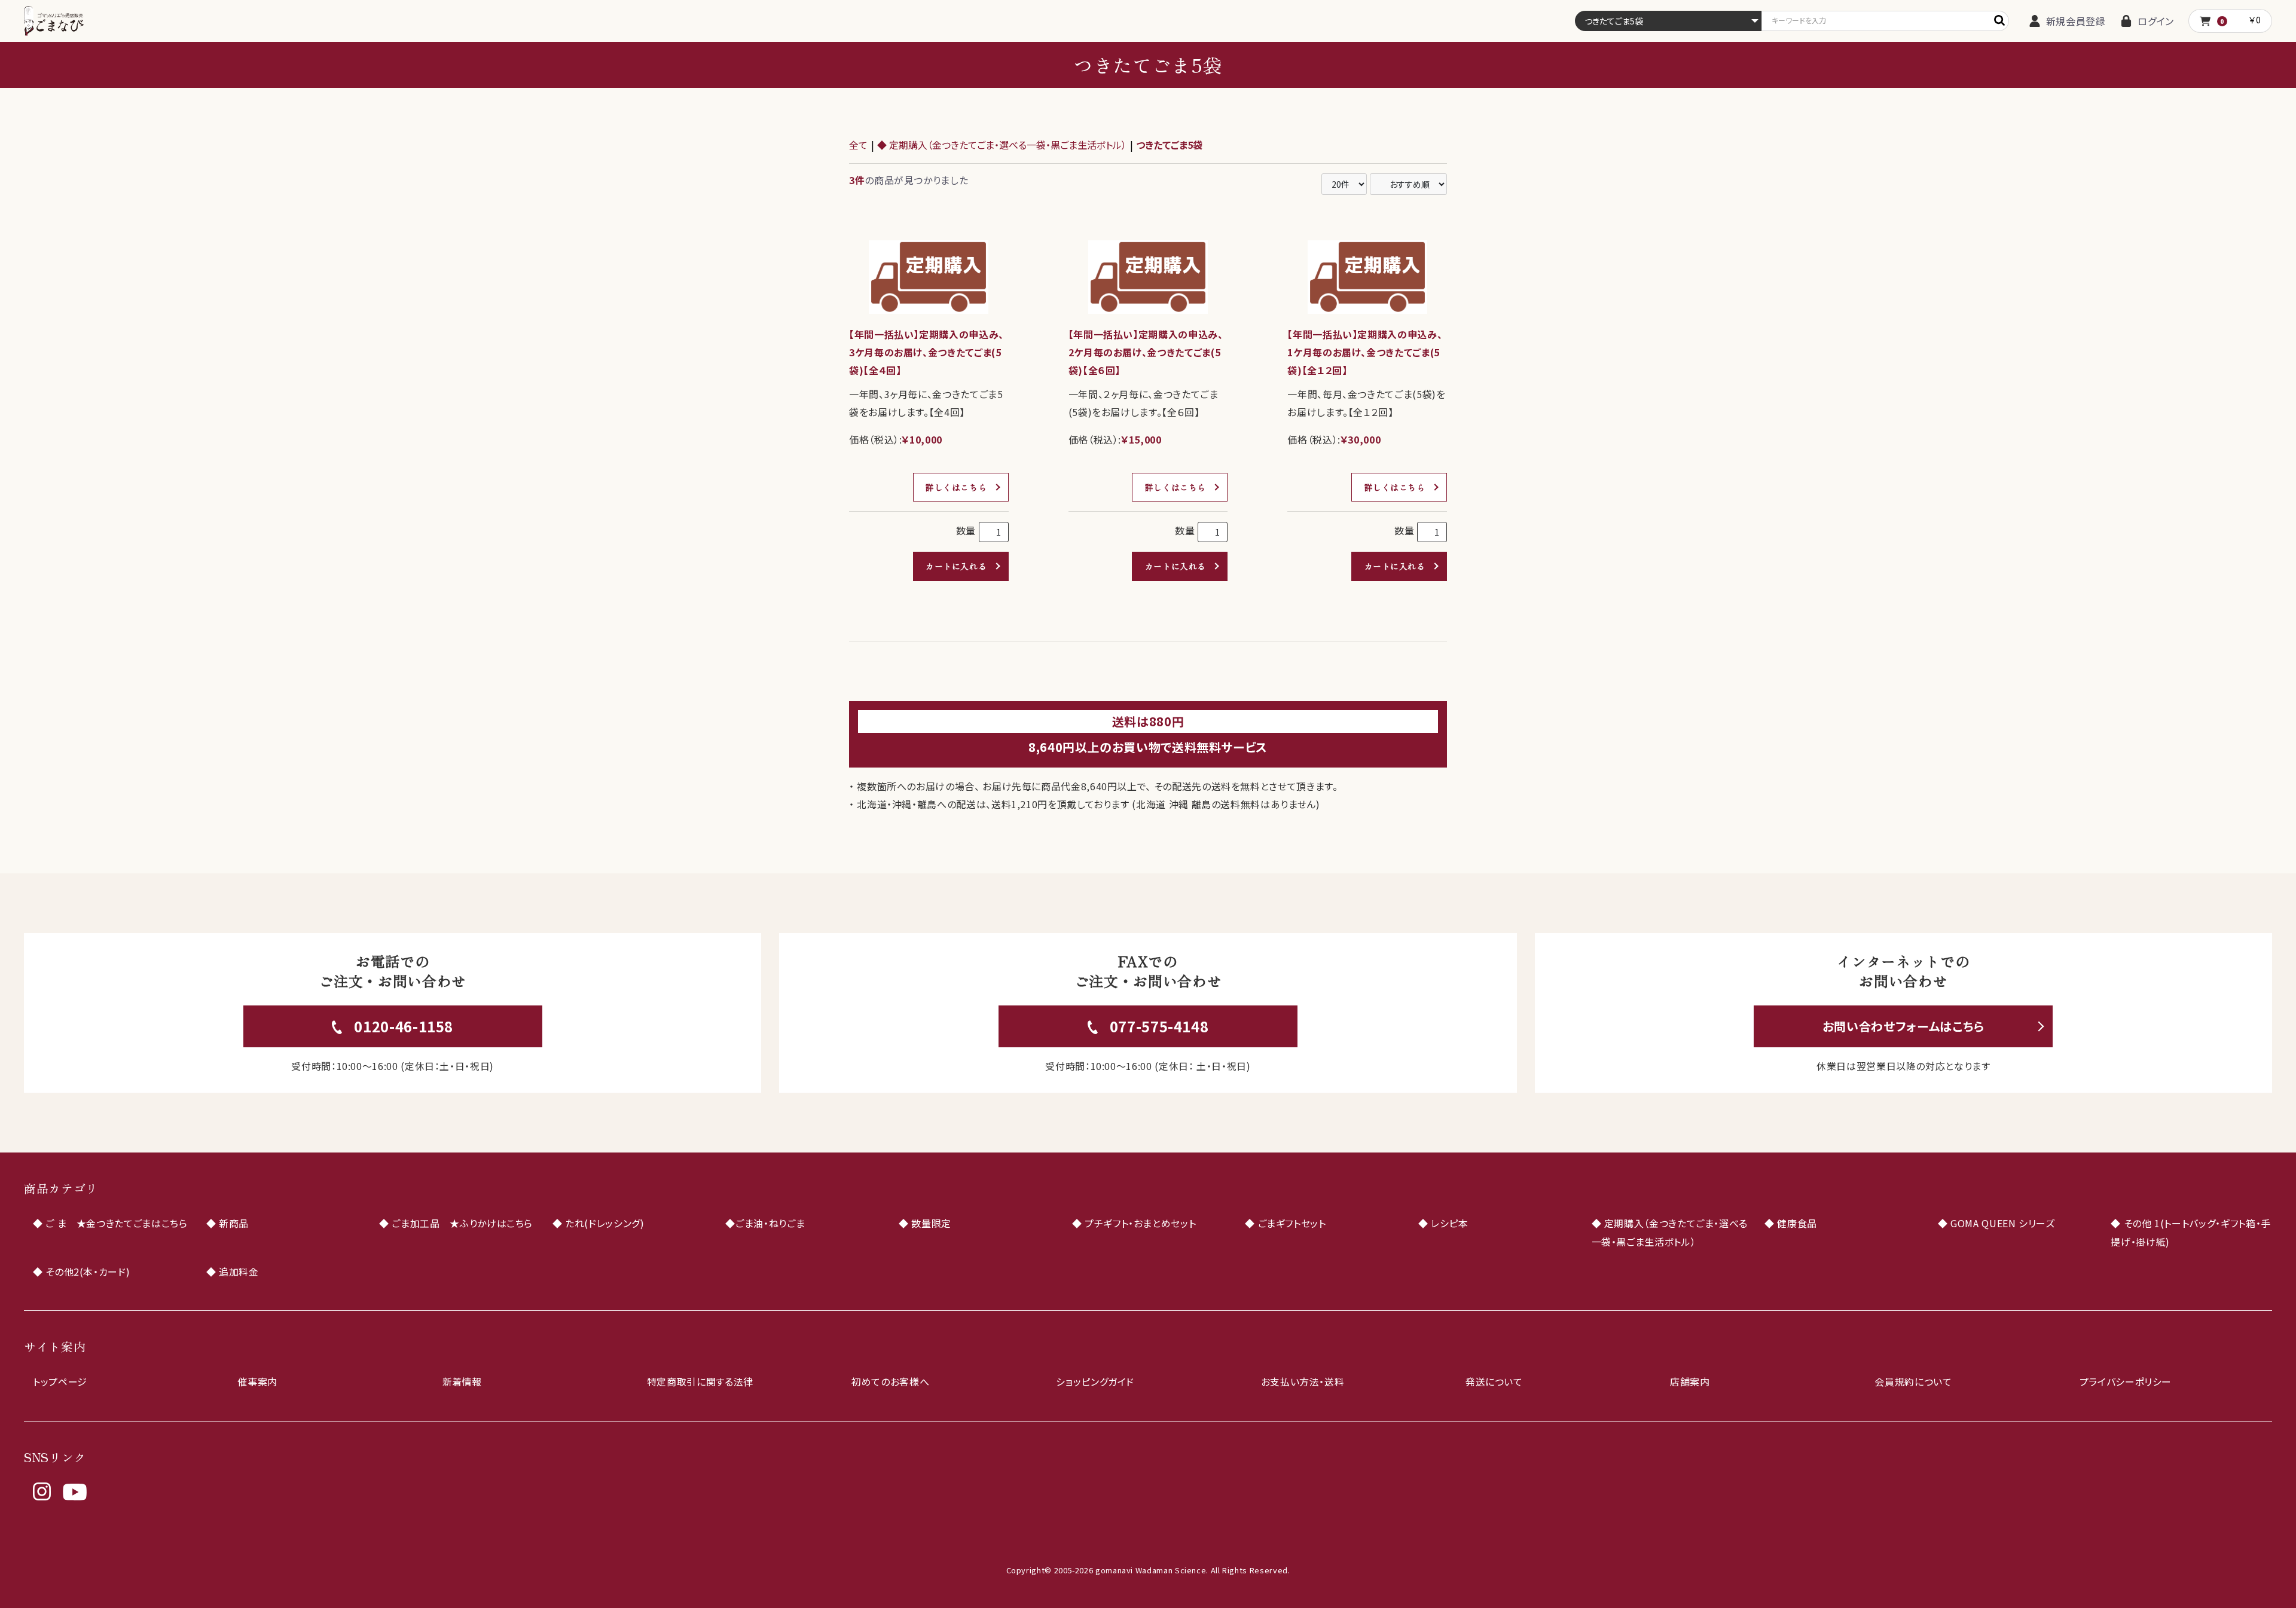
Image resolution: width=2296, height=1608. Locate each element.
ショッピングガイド (1095, 1381)
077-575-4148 (1159, 1026)
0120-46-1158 (404, 1026)
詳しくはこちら (956, 487)
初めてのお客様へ (890, 1381)
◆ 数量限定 (925, 1223)
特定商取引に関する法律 (700, 1381)
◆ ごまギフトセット (1285, 1223)
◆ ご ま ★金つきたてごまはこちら (110, 1223)
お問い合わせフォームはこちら (1903, 1026)
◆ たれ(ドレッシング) (599, 1223)
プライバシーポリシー (2126, 1381)
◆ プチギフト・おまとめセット (1134, 1223)
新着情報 (462, 1381)
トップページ (60, 1381)
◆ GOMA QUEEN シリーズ (1996, 1223)
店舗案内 (1690, 1381)
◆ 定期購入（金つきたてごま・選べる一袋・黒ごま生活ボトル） (1002, 145)
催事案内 (257, 1381)
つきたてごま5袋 (1169, 145)
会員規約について (1913, 1381)
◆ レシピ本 (1443, 1223)
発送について (1494, 1381)
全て (858, 145)
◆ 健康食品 (1791, 1223)
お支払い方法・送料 (1303, 1381)
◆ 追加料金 (233, 1271)
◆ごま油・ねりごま (765, 1223)
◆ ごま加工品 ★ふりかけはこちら (456, 1223)
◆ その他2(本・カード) (81, 1271)
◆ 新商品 (228, 1223)
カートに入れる (956, 566)
